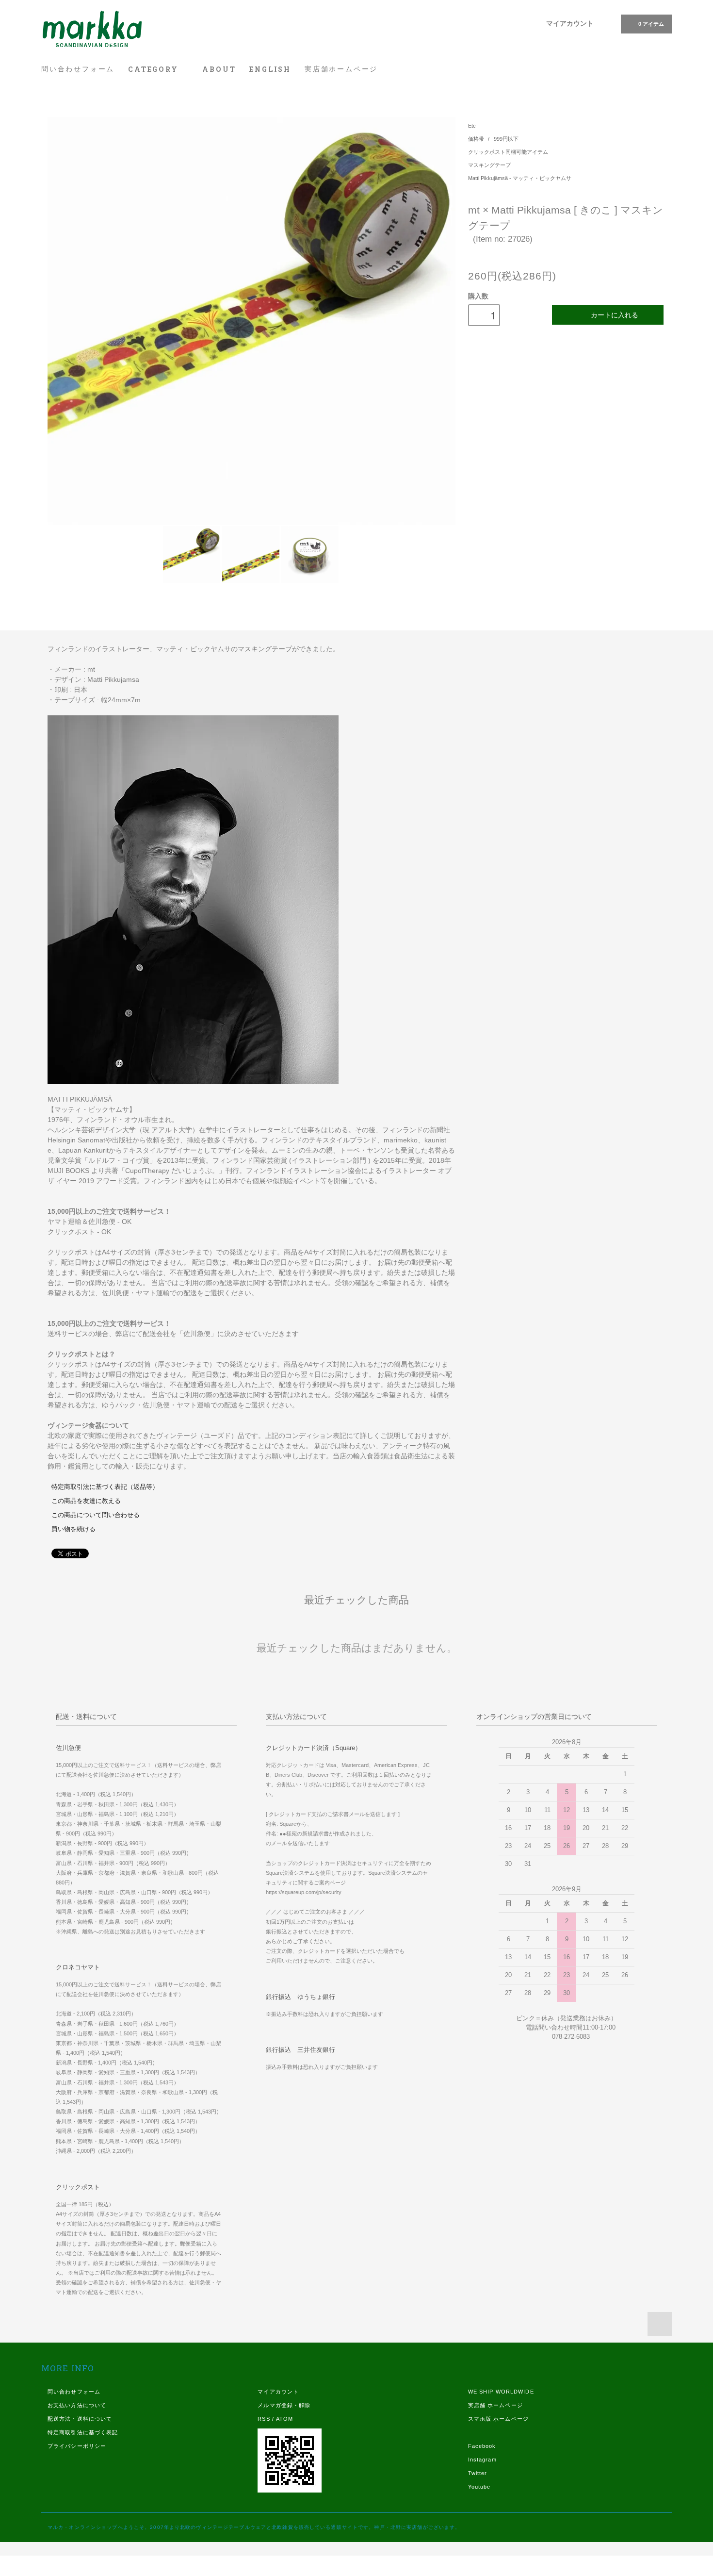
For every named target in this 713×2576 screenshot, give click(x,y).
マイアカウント (570, 23)
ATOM (284, 2419)
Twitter (478, 2473)
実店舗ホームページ (341, 69)
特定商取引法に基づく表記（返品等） (105, 1487)
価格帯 (477, 139)
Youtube (479, 2487)
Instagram (482, 2460)
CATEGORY (154, 69)
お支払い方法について (77, 2405)
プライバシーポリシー (77, 2446)
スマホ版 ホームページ (498, 2419)
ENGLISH (270, 69)
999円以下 (506, 139)
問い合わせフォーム (78, 69)
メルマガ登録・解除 (284, 2405)
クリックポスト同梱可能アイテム (508, 152)
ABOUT (219, 69)
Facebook (482, 2446)
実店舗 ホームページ (495, 2405)
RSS (264, 2419)
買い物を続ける (73, 1529)
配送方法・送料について (80, 2419)
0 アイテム (651, 24)
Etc (472, 126)
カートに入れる (615, 314)
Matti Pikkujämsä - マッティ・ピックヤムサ (520, 178)
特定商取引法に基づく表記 (83, 2432)
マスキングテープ (489, 165)
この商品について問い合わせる (96, 1515)
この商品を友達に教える (86, 1501)
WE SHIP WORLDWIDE (501, 2392)
